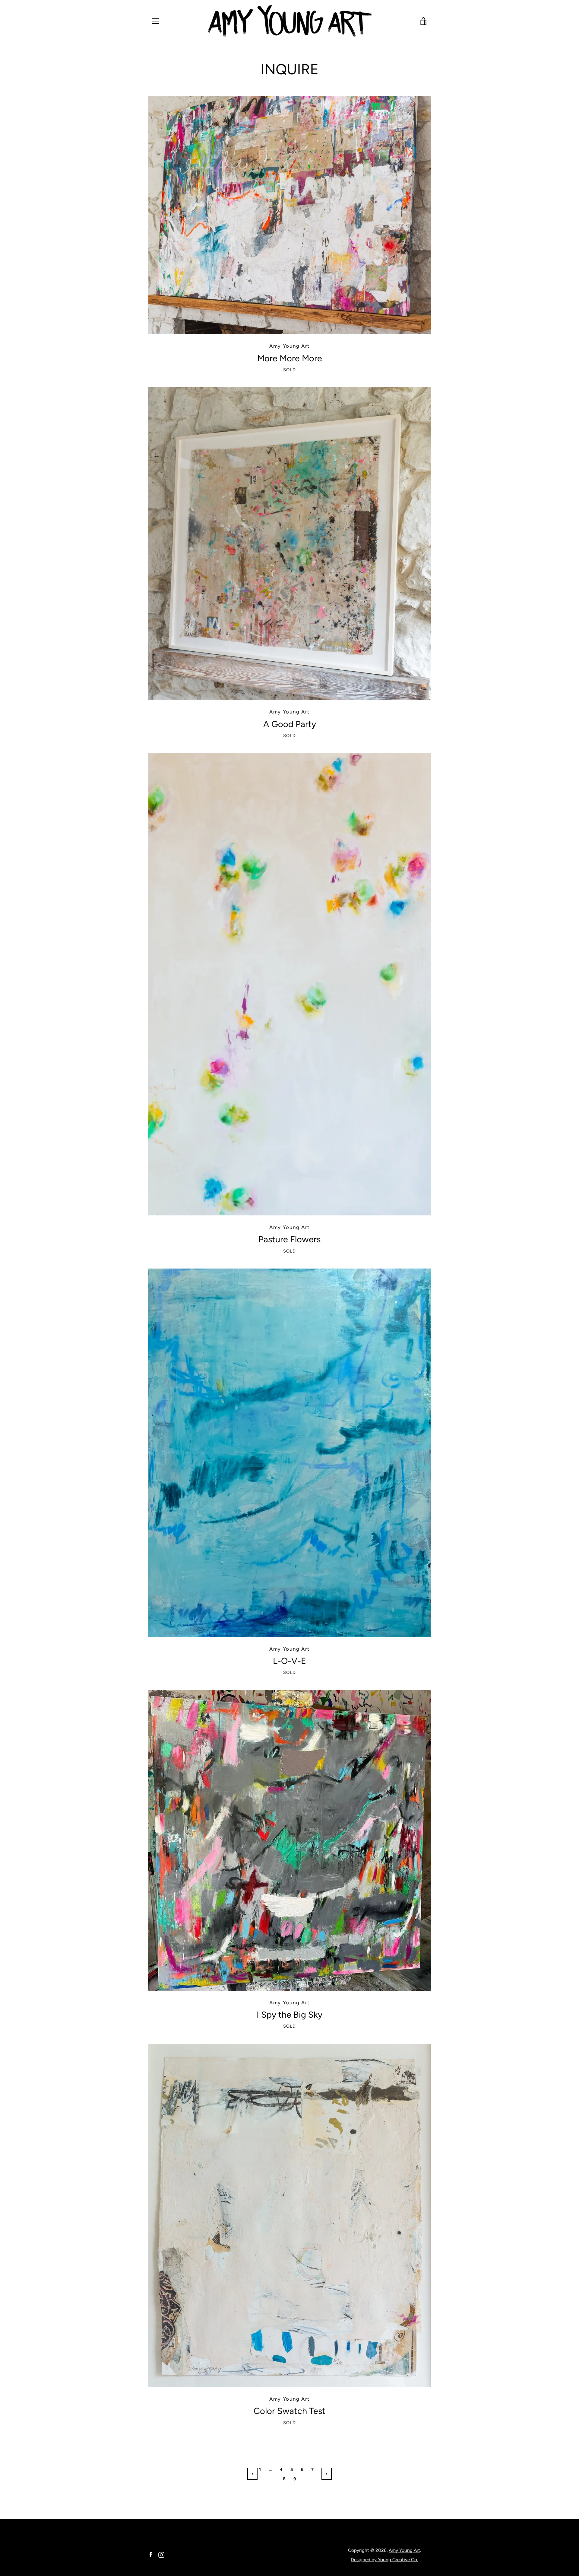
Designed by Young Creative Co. (384, 2560)
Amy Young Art (404, 2550)
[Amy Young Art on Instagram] (161, 2554)
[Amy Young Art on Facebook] (151, 2554)
